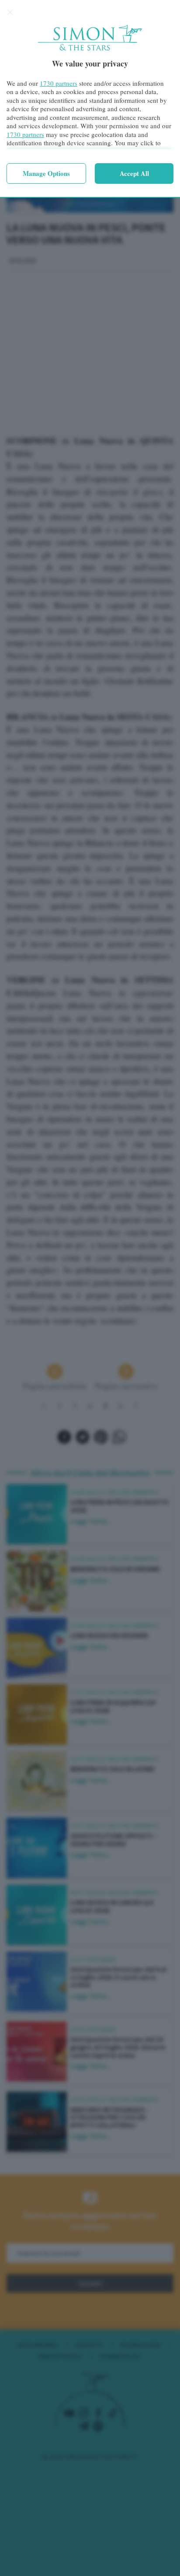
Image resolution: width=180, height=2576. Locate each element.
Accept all (134, 173)
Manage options (46, 173)
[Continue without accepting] (10, 12)
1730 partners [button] (59, 83)
